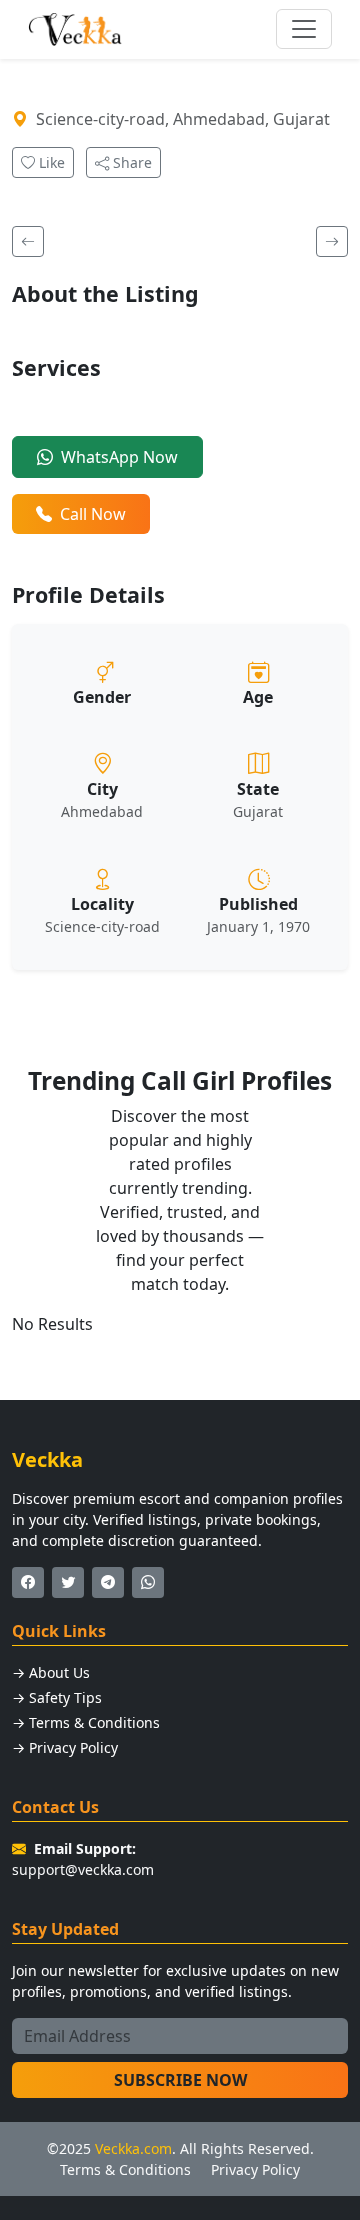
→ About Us (51, 1672)
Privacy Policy (255, 2169)
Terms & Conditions (125, 2169)
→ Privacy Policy (65, 1747)
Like (50, 162)
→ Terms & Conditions (86, 1722)
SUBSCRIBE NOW (180, 2080)
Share (130, 162)
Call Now (93, 514)
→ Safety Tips (57, 1697)
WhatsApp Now (119, 457)
